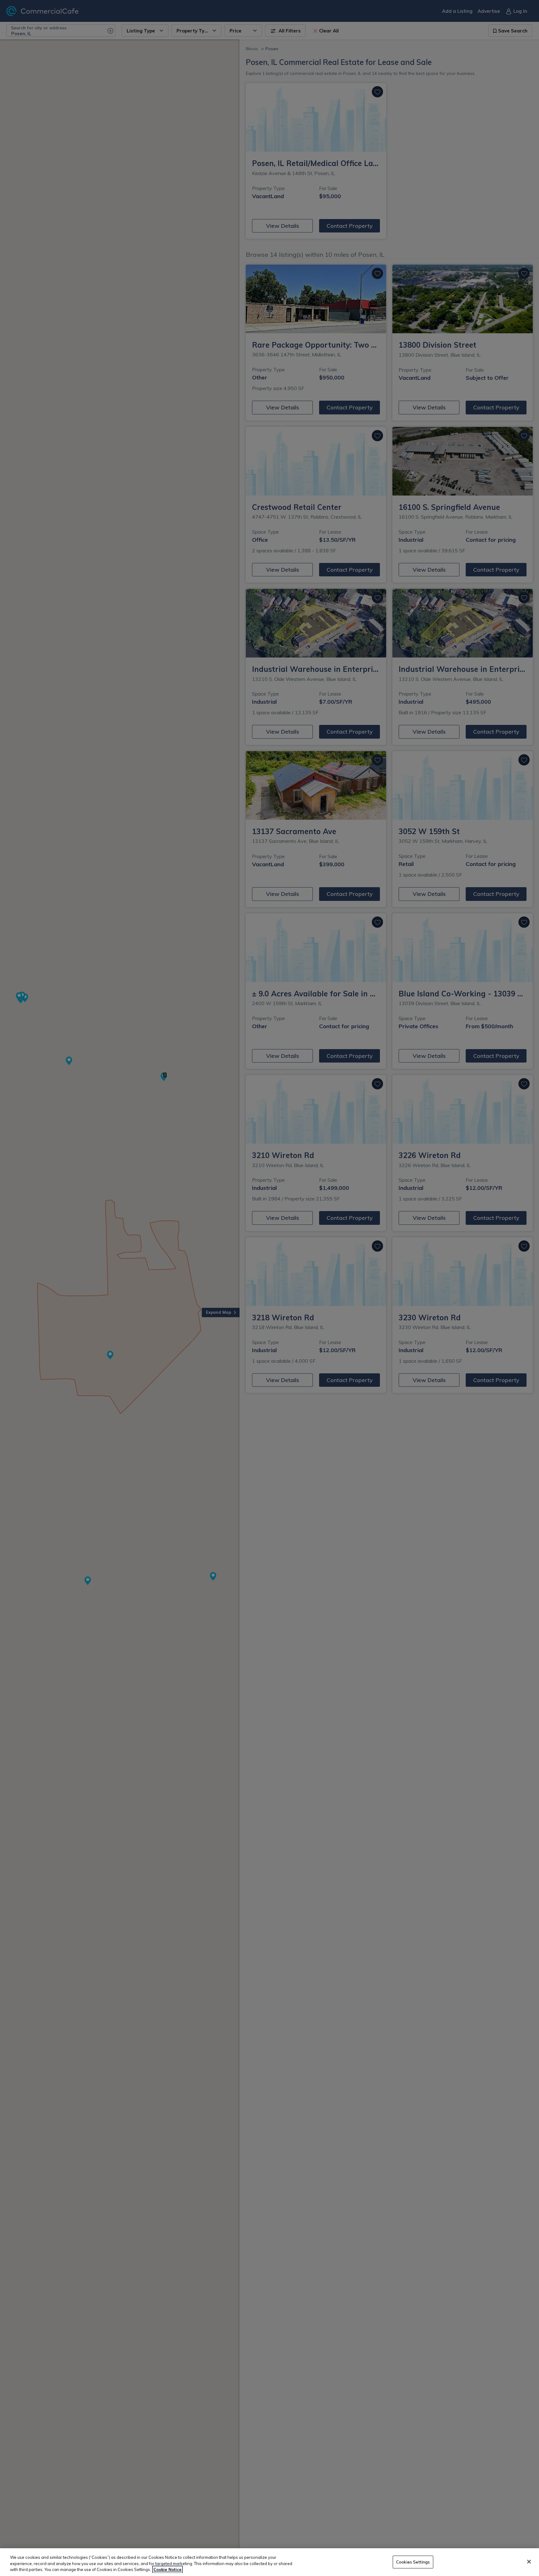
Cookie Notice (168, 2569)
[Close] (529, 2562)
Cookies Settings (413, 2562)
